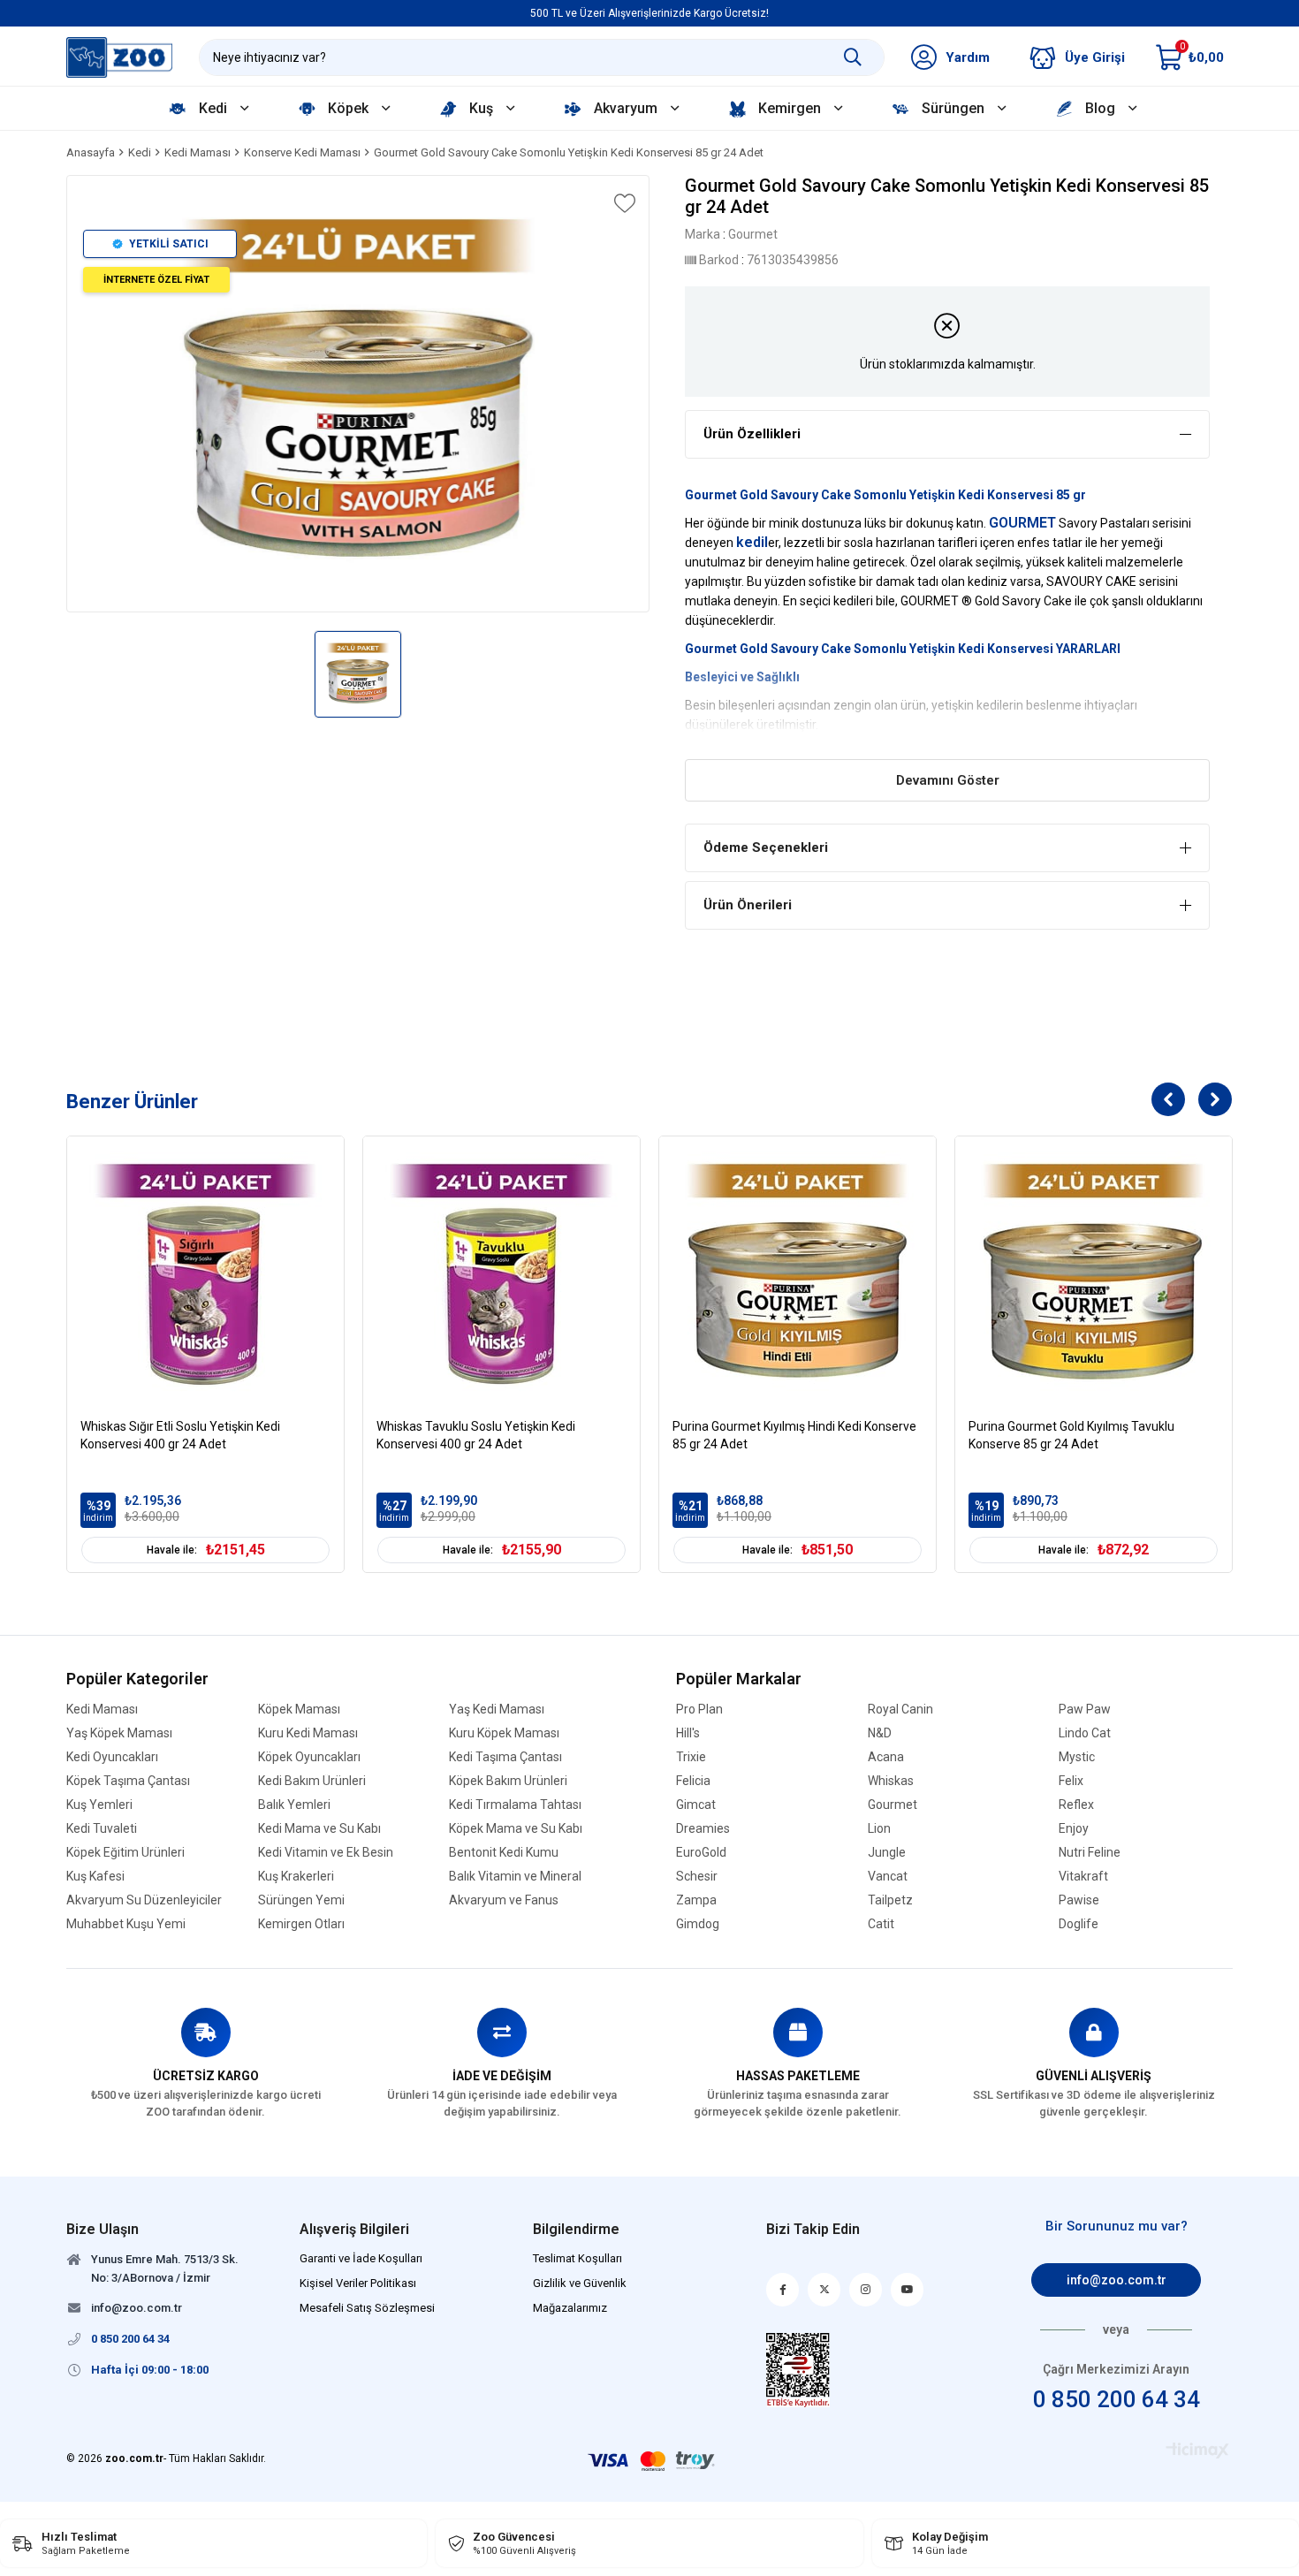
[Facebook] (782, 2290)
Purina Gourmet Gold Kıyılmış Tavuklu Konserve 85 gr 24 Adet (1071, 1435)
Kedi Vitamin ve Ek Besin (326, 1853)
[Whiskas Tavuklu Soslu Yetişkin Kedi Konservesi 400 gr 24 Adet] (501, 1275)
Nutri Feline (1090, 1853)
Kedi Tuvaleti (102, 1829)
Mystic (1077, 1757)
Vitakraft (1083, 1877)
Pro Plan (699, 1710)
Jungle (887, 1853)
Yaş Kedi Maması (497, 1710)
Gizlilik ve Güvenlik (580, 2283)
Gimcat (696, 1805)
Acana (886, 1757)
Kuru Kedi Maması (308, 1733)
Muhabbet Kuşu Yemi (126, 1924)
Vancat (888, 1877)
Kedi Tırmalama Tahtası (515, 1805)
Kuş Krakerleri (296, 1877)
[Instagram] (866, 2290)
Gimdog (698, 1924)
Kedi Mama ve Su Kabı (319, 1829)
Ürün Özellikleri (752, 434)
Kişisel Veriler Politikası (358, 2283)
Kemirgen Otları (301, 1924)
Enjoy (1074, 1829)
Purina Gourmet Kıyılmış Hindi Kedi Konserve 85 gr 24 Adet (794, 1435)
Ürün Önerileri (748, 905)
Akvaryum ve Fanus (504, 1900)
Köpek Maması (299, 1710)
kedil (752, 542)
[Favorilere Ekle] (623, 203)
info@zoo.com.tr (1117, 2280)
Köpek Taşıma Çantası (128, 1781)
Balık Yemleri (294, 1805)
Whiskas (891, 1781)
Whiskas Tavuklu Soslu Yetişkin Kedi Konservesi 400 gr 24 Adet (476, 1435)
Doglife (1079, 1924)
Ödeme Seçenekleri (766, 847)
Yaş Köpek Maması (119, 1733)
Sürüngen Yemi (301, 1900)
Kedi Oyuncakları (112, 1757)
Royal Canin (900, 1710)
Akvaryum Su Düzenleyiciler (144, 1900)
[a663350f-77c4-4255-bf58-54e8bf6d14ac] (798, 2370)
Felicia (693, 1781)
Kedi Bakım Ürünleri (312, 1781)
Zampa (696, 1900)
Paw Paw (1085, 1710)
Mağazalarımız (570, 2308)
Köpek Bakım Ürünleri (508, 1781)
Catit (881, 1924)
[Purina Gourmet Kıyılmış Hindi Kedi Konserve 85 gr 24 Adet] (798, 1275)
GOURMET (1022, 523)
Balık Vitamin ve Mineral (515, 1877)
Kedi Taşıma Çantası (505, 1757)
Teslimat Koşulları (577, 2258)
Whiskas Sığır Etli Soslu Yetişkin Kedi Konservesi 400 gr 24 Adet (180, 1435)
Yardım (968, 57)
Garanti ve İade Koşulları (361, 2258)
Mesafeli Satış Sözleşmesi (367, 2308)
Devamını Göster (948, 780)
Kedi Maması (102, 1710)
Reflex (1076, 1805)
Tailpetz (890, 1900)
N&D (880, 1733)
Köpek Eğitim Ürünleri (125, 1853)
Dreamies (703, 1829)
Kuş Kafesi (95, 1877)
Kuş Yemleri (99, 1805)
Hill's (688, 1733)
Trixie (691, 1757)
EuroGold (701, 1853)
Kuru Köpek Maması (504, 1733)
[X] (824, 2290)
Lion (879, 1829)
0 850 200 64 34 (1117, 2399)
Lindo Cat (1085, 1733)
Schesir (697, 1877)
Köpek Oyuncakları (309, 1757)
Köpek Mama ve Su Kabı (516, 1829)
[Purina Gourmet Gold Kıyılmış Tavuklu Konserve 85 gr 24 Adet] (1094, 1275)
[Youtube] (907, 2290)
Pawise (1079, 1900)
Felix (1071, 1781)
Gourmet (893, 1805)
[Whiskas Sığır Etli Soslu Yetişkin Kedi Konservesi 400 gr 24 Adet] (205, 1275)
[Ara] (853, 57)
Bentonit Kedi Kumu (504, 1853)
